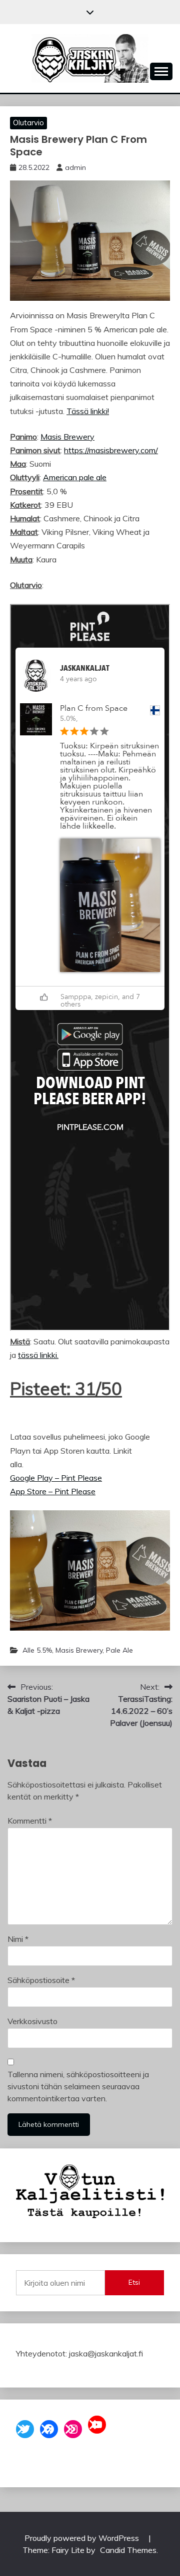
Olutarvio (28, 123)
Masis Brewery (67, 437)
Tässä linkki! (88, 411)
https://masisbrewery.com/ (111, 450)
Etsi (134, 2282)
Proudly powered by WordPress (83, 2538)
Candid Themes (128, 2550)
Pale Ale (119, 1650)
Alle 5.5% (37, 1650)
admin (75, 167)
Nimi (18, 1939)
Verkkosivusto (32, 2021)
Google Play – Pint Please (56, 1478)
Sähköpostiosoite (41, 1980)
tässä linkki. (38, 1355)
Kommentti (30, 1821)
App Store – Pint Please (53, 1491)
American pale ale (75, 477)
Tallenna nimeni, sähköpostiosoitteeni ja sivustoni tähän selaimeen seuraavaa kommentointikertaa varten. (78, 2086)
